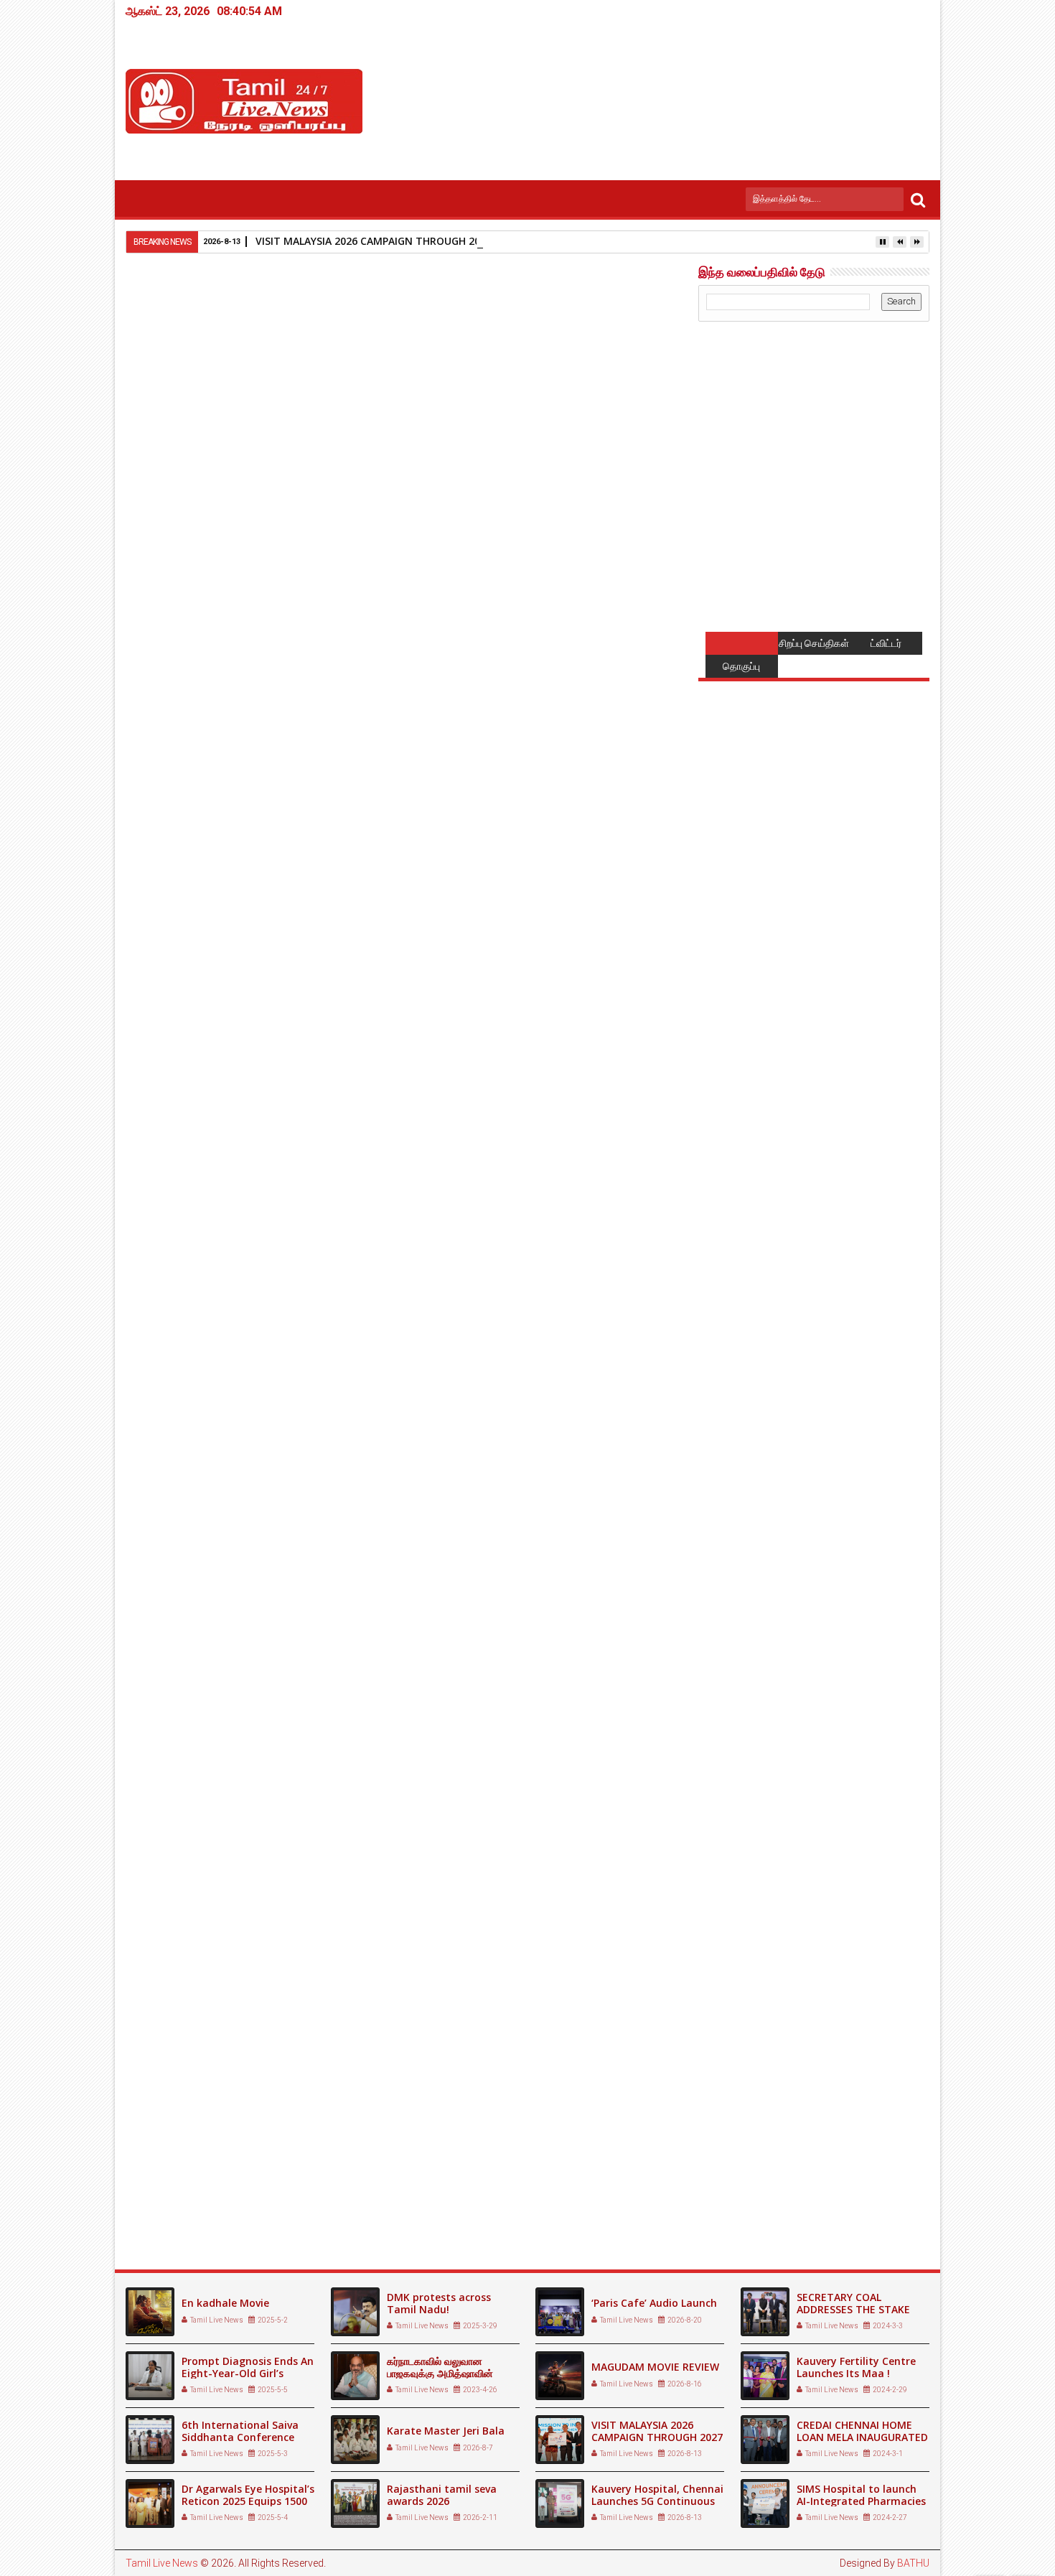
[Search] (918, 199)
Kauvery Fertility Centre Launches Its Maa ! (856, 2367)
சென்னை (205, 1936)
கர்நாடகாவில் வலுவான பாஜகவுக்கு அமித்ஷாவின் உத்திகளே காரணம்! (440, 2373)
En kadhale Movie (225, 2303)
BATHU (913, 2563)
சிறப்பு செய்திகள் (814, 643)
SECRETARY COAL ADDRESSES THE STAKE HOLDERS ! (853, 2309)
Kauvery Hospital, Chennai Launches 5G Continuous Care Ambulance (657, 2501)
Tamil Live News (162, 2563)
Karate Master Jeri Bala (446, 2431)
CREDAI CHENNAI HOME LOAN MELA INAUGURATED (862, 2431)
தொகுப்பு (741, 666)
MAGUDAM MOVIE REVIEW (655, 2367)
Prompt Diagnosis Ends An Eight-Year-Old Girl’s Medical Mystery (248, 2373)
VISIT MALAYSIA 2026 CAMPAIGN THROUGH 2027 (374, 241)
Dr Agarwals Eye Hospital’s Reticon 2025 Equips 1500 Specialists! (248, 2501)
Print (583, 386)
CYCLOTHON (168, 2195)
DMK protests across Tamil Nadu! (439, 2303)
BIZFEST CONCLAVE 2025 (379, 2195)
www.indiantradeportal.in (609, 1702)
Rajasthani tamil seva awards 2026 (442, 2495)
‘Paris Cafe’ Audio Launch (654, 2303)
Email (634, 386)
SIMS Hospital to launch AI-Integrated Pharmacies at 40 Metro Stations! (861, 2501)
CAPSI (513, 2195)
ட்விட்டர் (886, 643)
